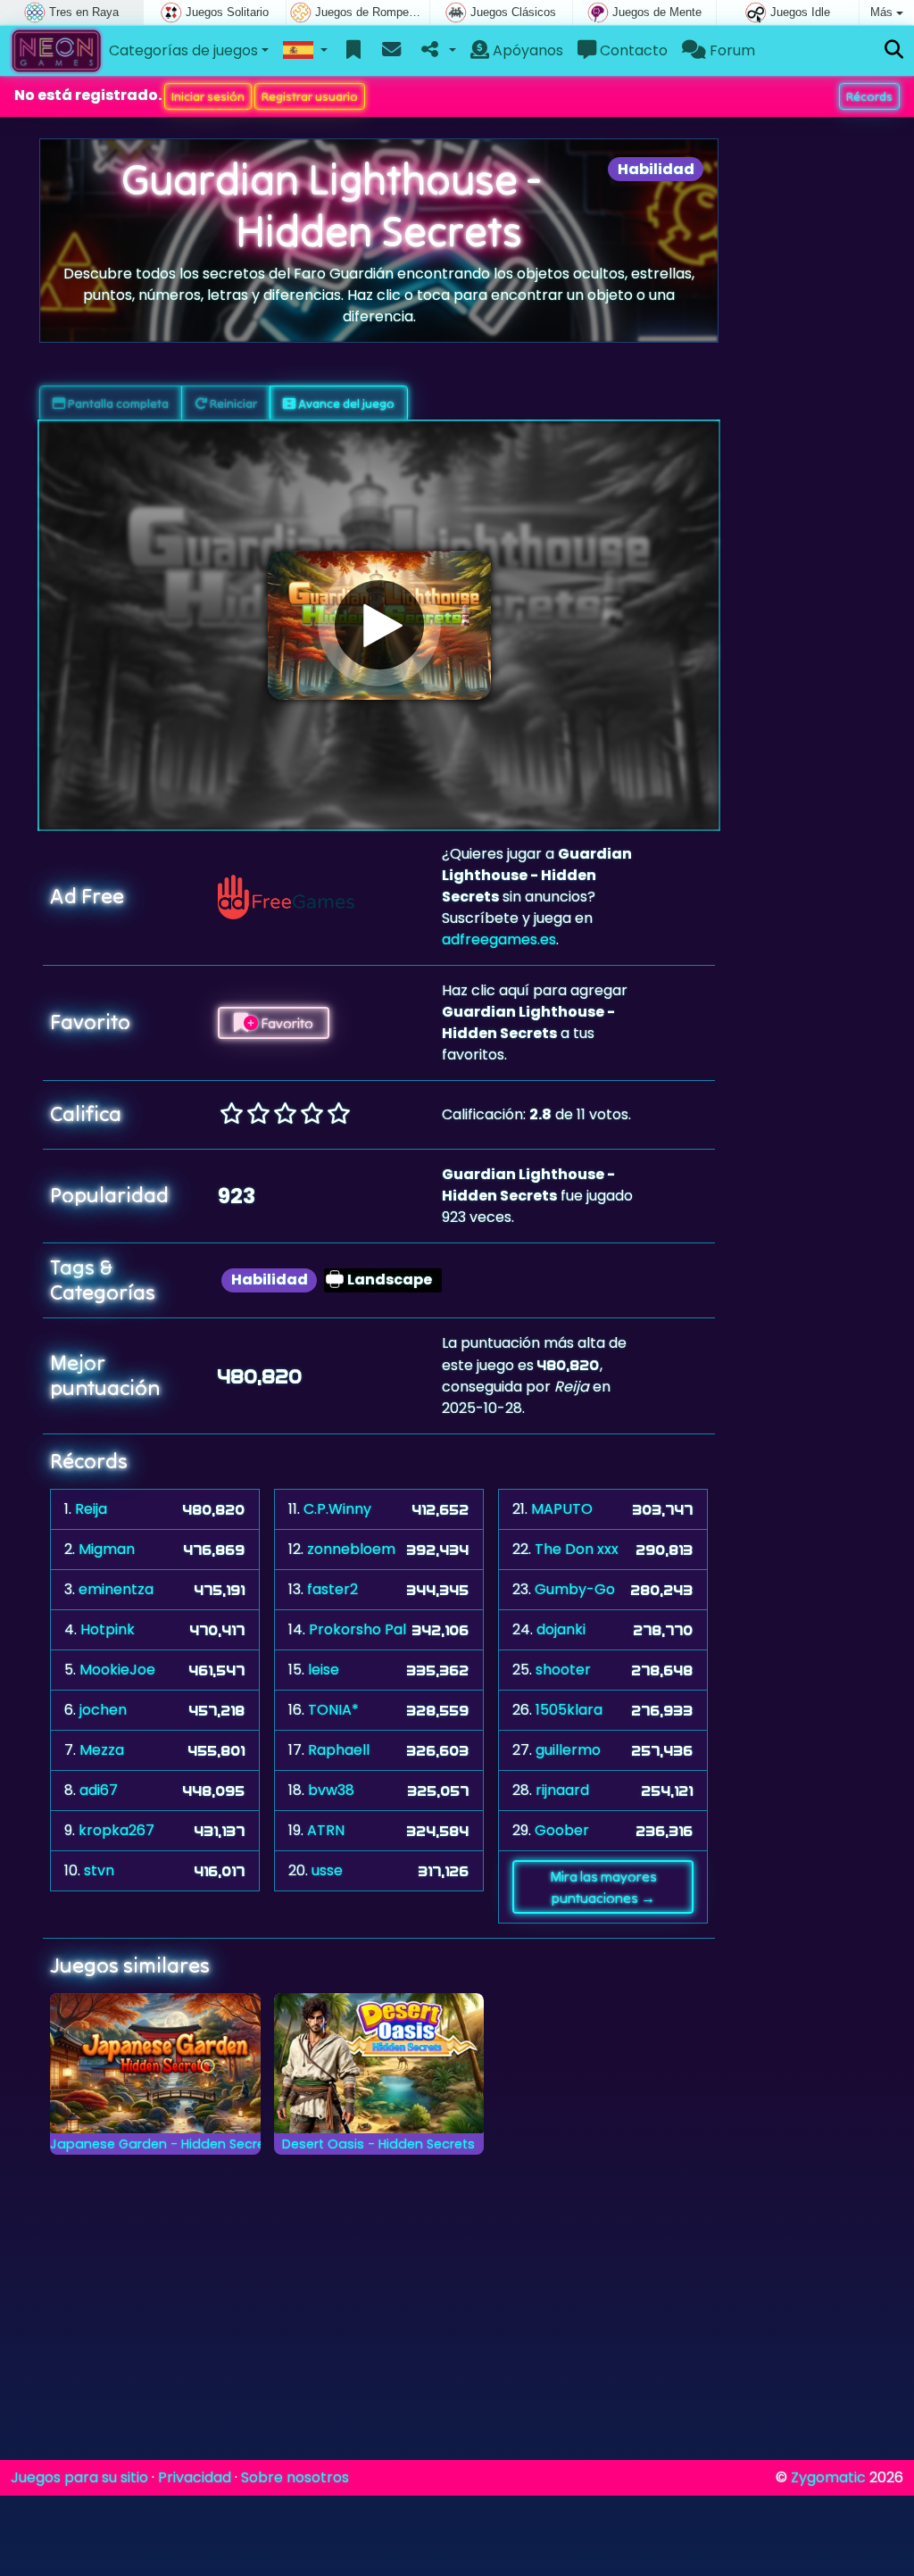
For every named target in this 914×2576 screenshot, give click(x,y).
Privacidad (195, 2477)
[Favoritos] (354, 51)
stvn (99, 1870)
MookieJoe (117, 1670)
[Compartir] (437, 51)
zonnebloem (351, 1549)
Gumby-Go (575, 1589)
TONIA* (333, 1710)
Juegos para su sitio (79, 2477)
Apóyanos (526, 50)
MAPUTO (562, 1509)
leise (324, 1670)
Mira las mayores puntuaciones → (603, 1887)
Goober (562, 1830)
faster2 (332, 1589)
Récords (869, 96)
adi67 (99, 1790)
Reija (91, 1509)
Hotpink (108, 1629)
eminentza (116, 1589)
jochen (103, 1710)
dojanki (561, 1629)
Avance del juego (345, 403)
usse (327, 1870)
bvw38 (331, 1790)
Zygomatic (828, 2477)
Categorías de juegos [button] (183, 50)
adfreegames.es (499, 939)
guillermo (568, 1750)
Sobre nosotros (295, 2477)
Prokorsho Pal (357, 1629)
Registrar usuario (310, 96)
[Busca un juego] (894, 50)
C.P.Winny (337, 1509)
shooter (563, 1670)
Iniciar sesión (208, 96)
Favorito (286, 1023)
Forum (731, 50)
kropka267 (116, 1830)
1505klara (569, 1710)
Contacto (632, 50)
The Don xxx (577, 1549)
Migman (107, 1549)
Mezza (102, 1750)
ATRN (326, 1830)
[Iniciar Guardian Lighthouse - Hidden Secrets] (379, 625)
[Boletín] (391, 51)
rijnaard (562, 1790)
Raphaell (339, 1750)
